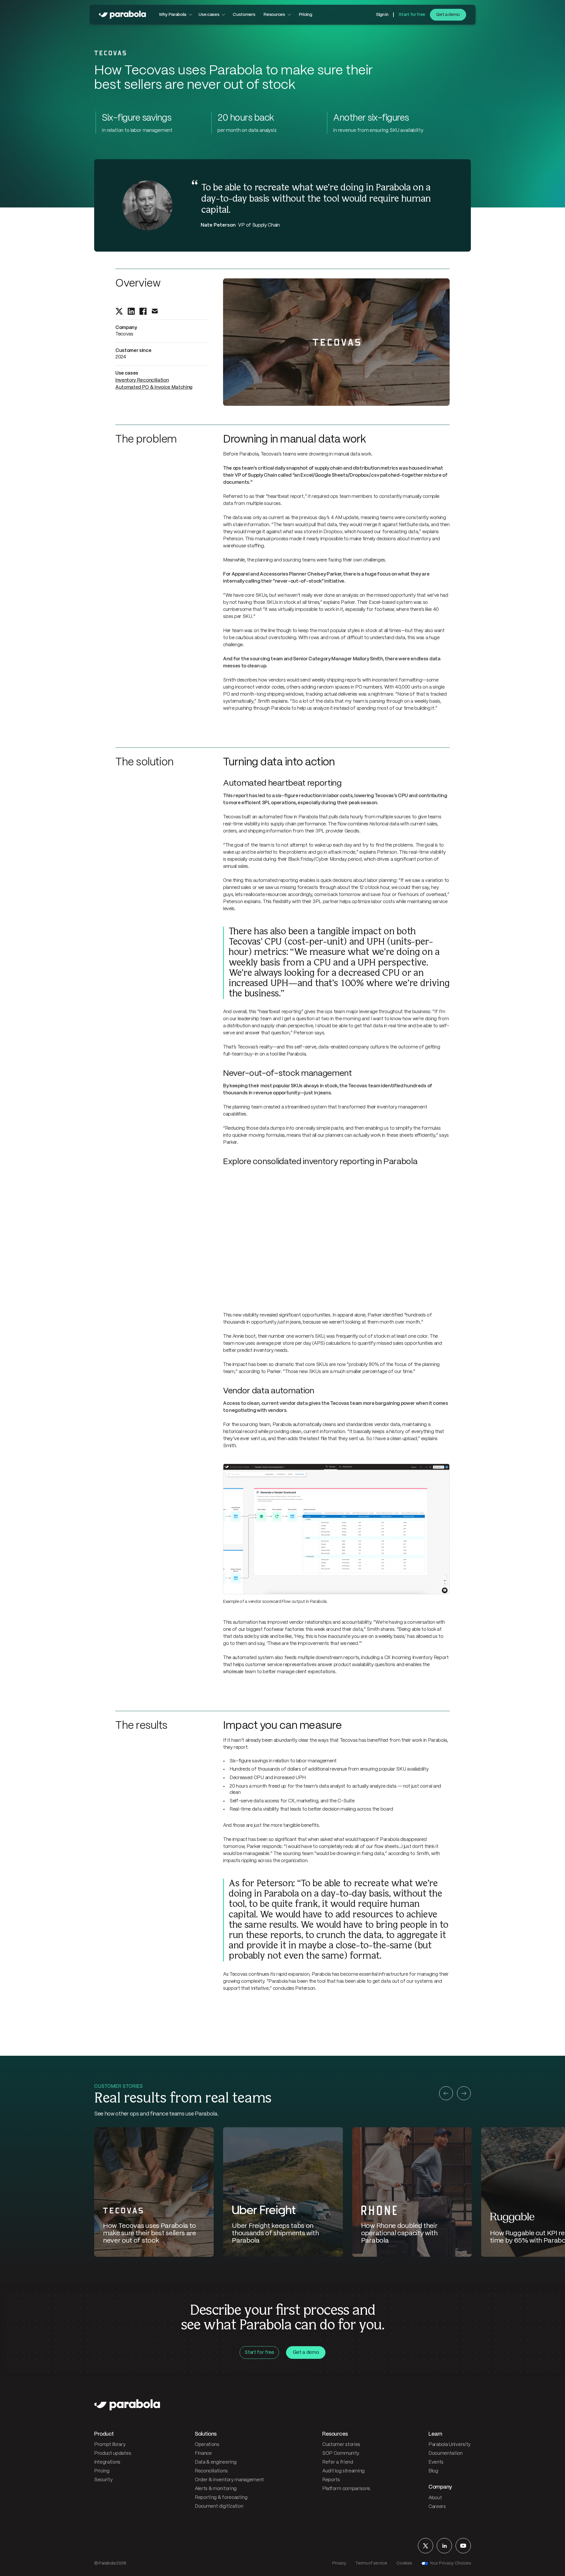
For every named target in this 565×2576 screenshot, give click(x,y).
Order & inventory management (229, 2480)
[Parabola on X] (426, 2546)
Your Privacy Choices (450, 2563)
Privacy (339, 2563)
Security (103, 2480)
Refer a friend (338, 2462)
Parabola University (449, 2445)
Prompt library (110, 2445)
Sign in (382, 15)
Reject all (28, 2565)
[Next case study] (464, 2093)
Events (436, 2462)
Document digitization (219, 2506)
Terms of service (371, 2563)
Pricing (305, 15)
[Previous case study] (446, 2093)
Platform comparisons (346, 2489)
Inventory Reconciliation (142, 380)
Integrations (107, 2462)
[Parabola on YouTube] (463, 2546)
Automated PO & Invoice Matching (154, 387)
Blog (433, 2471)
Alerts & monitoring (216, 2489)
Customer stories (341, 2445)
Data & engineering (216, 2462)
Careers (437, 2507)
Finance (203, 2453)
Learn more (65, 2553)
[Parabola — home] (122, 15)
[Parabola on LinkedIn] (444, 2546)
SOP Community (341, 2453)
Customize (66, 2565)
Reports (331, 2480)
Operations (207, 2445)
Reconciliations (211, 2471)
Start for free (412, 15)
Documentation (446, 2453)
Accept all (104, 2565)
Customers (244, 15)
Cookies (404, 2563)
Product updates (113, 2453)
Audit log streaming (343, 2471)
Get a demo (448, 15)
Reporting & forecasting (221, 2498)
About (435, 2498)
